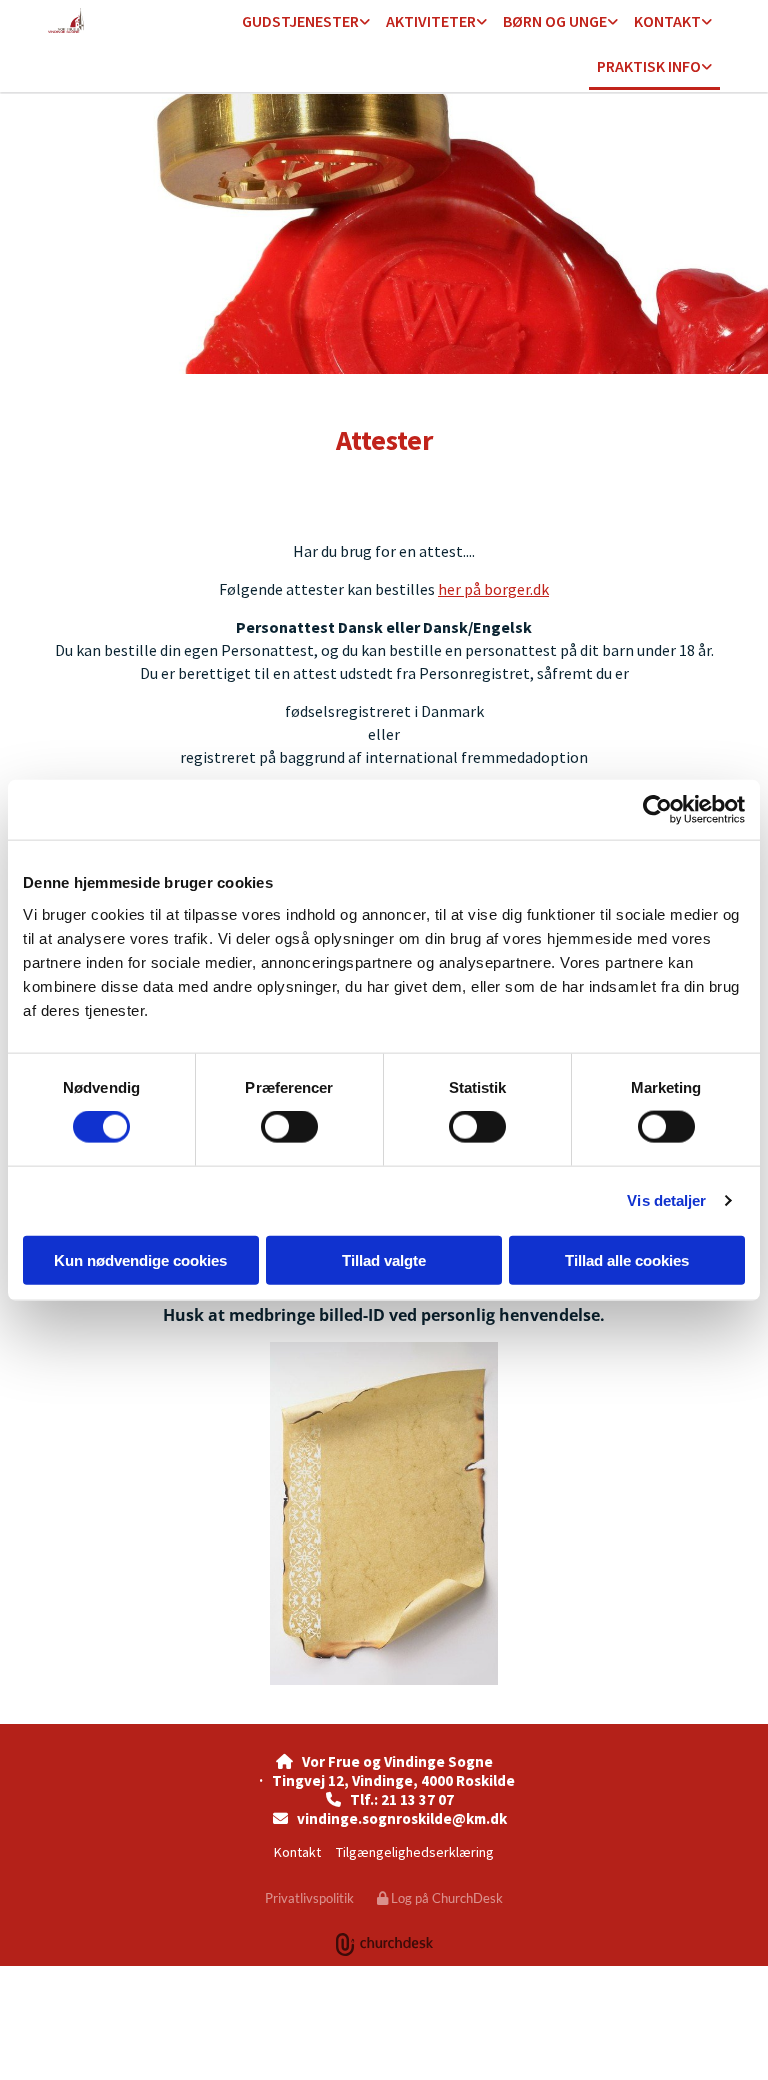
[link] (306, 22)
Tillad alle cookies (627, 1259)
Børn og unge (555, 21)
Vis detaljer (666, 1200)
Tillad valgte (384, 1259)
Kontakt (667, 21)
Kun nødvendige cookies (140, 1259)
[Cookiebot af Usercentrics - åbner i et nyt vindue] (657, 810)
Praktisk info (649, 66)
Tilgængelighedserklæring (415, 1852)
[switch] (289, 1127)
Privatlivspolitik (309, 1898)
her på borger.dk (493, 589)
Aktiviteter (431, 21)
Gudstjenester (300, 21)
